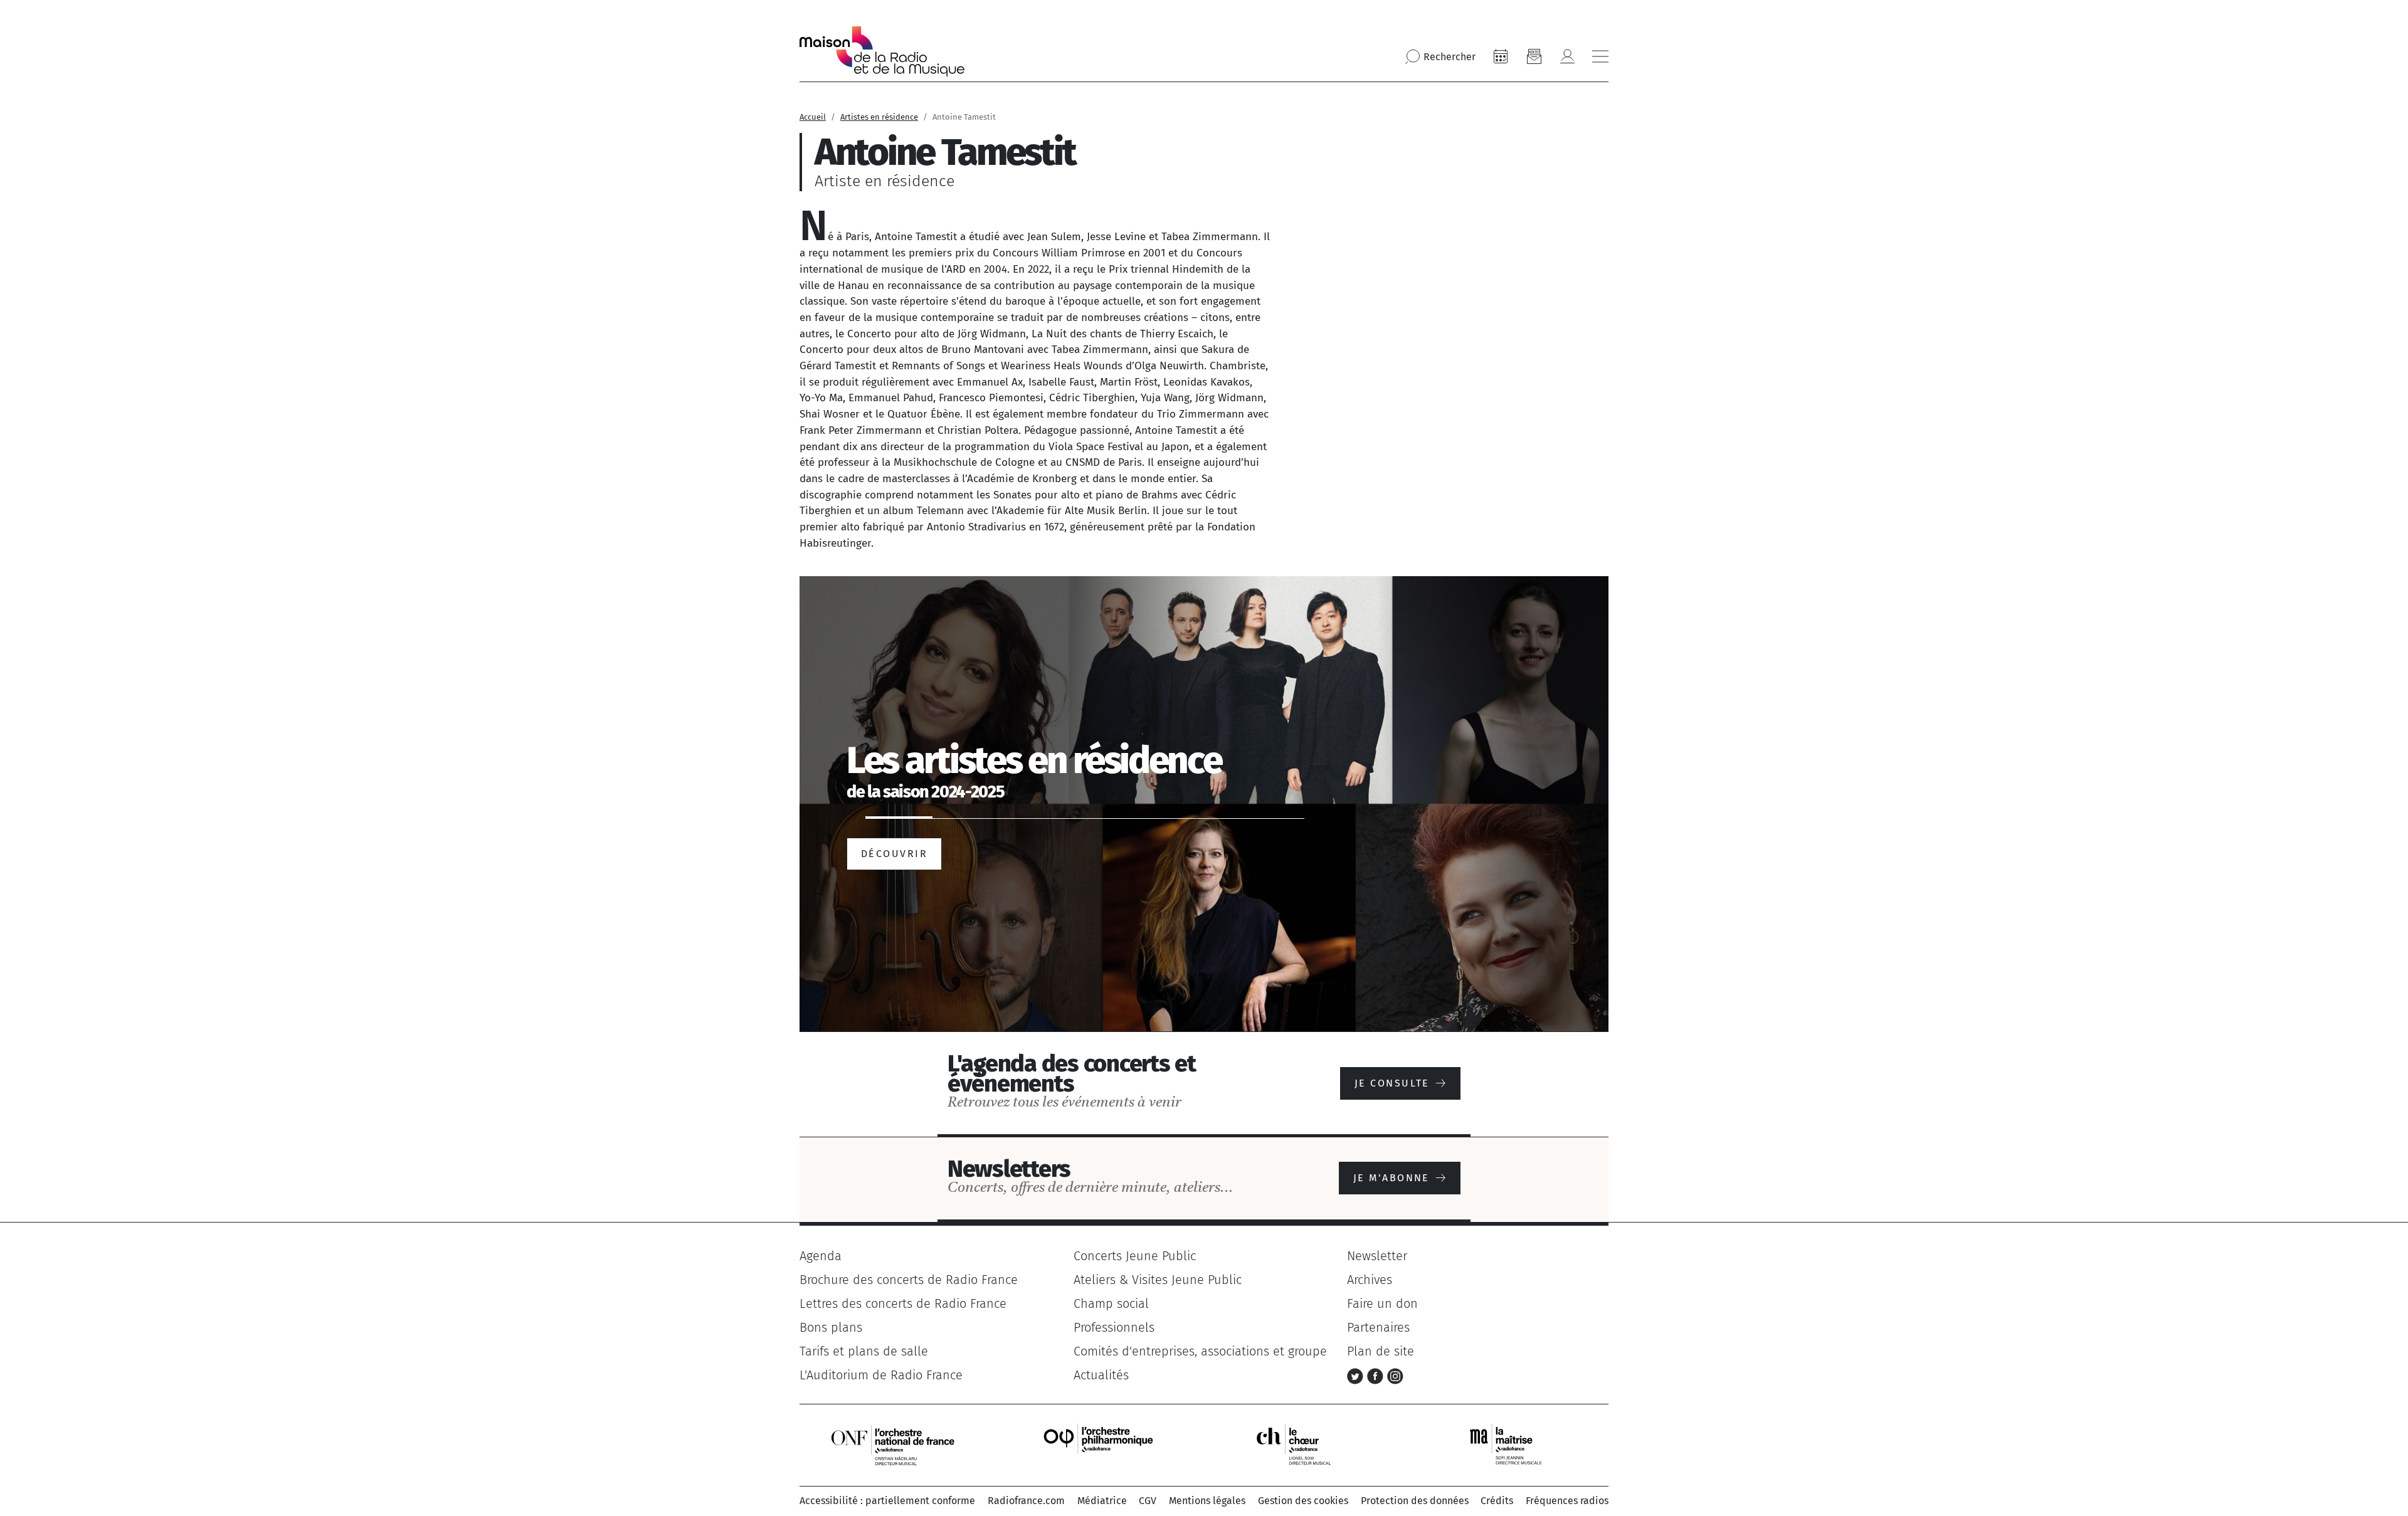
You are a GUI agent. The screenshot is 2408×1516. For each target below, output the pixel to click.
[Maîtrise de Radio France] (1514, 1445)
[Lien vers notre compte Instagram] (1395, 1375)
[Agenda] (1501, 56)
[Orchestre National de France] (893, 1445)
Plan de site (1381, 1351)
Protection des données (1415, 1501)
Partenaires (1378, 1327)
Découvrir (894, 854)
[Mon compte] (1567, 56)
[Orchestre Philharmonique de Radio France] (1100, 1445)
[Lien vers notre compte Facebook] (1377, 1375)
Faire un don (1382, 1303)
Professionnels (1114, 1327)
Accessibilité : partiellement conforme (887, 1501)
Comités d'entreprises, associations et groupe (1200, 1351)
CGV (1148, 1501)
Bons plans (831, 1327)
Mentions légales (1207, 1501)
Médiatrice (1102, 1501)
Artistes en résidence (879, 117)
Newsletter (1377, 1256)
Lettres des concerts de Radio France (903, 1303)
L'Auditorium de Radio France (881, 1375)
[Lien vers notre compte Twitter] (1357, 1375)
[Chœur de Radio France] (1307, 1445)
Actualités (1101, 1375)
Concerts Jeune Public (1135, 1256)
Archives (1370, 1280)
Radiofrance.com (1026, 1501)
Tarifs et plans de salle (864, 1351)
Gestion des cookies (1303, 1501)
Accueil (813, 117)
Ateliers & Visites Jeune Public (1158, 1280)
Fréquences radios (1567, 1501)
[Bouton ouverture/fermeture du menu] (1600, 56)
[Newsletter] (1534, 56)
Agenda (821, 1256)
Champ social (1111, 1303)
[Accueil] (882, 51)
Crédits (1497, 1501)
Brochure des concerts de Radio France (909, 1280)
